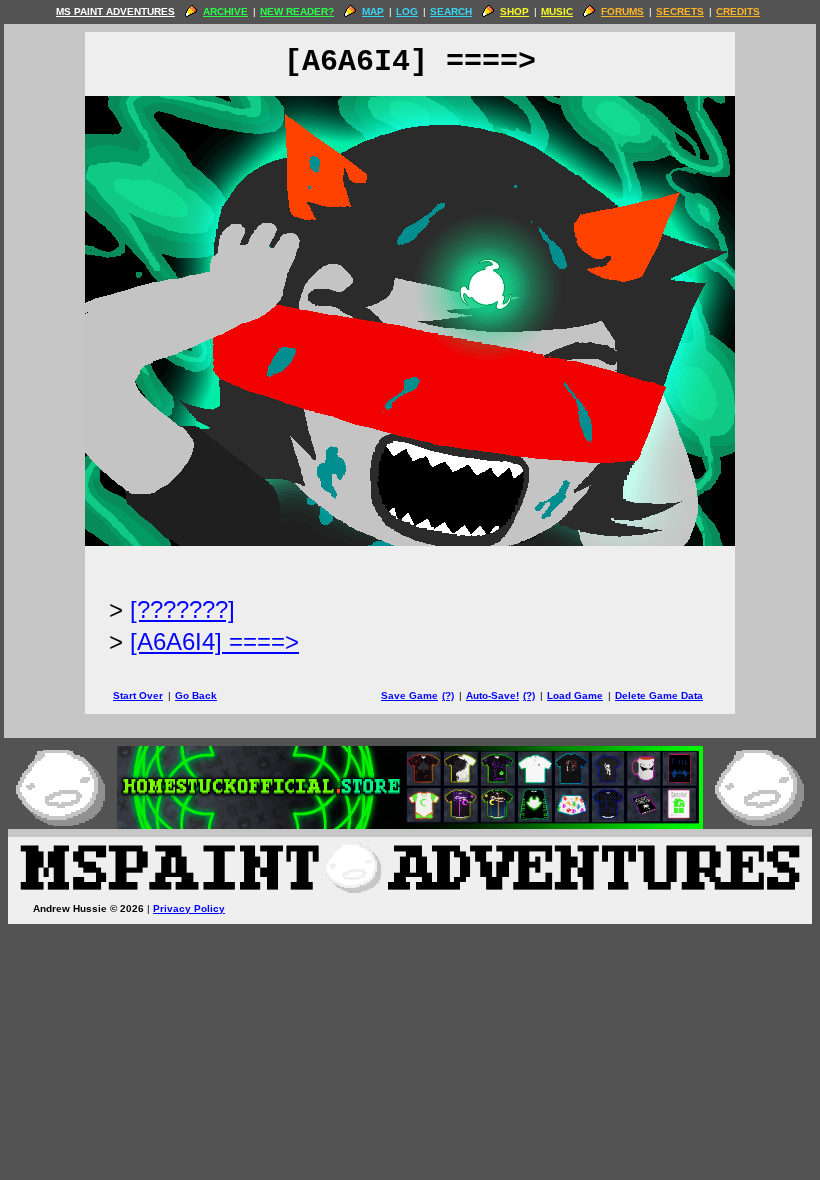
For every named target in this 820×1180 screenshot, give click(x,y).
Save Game (409, 695)
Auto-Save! (492, 695)
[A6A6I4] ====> (214, 641)
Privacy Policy (189, 908)
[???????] (182, 609)
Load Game (575, 695)
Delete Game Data (659, 695)
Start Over (138, 695)
